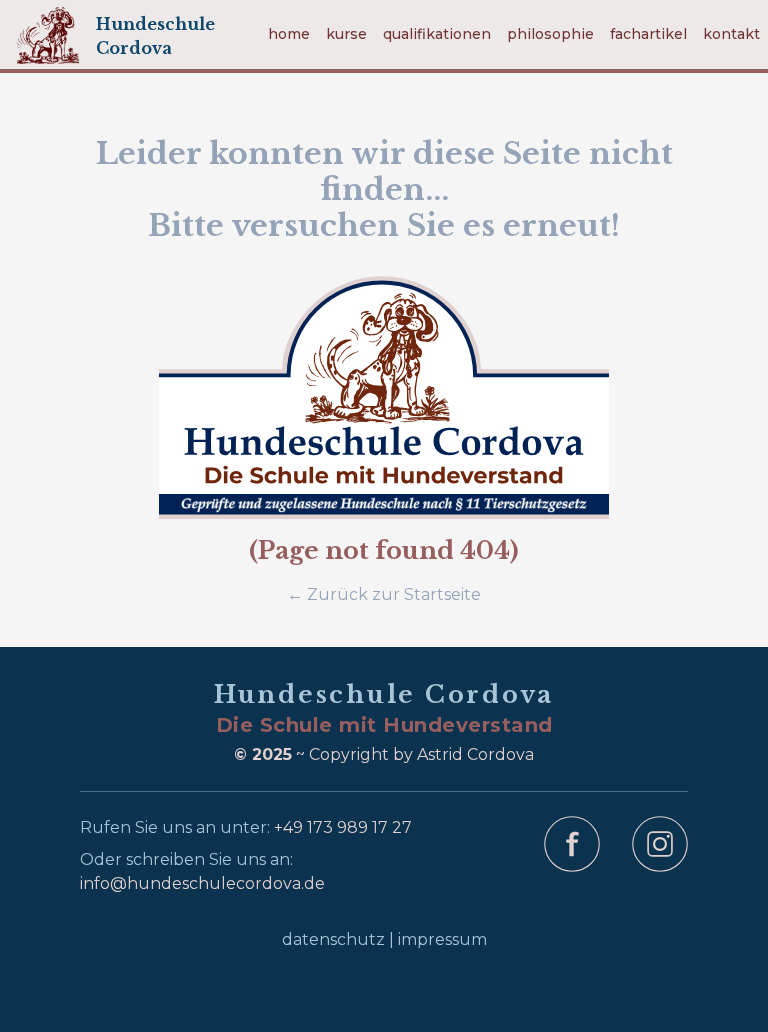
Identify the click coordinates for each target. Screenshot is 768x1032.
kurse (346, 34)
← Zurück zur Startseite (384, 594)
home (289, 34)
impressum (442, 939)
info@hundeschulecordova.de (202, 883)
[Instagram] (660, 860)
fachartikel (648, 34)
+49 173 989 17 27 (343, 827)
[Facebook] (572, 860)
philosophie (550, 34)
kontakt (731, 34)
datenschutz (333, 939)
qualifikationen (437, 34)
